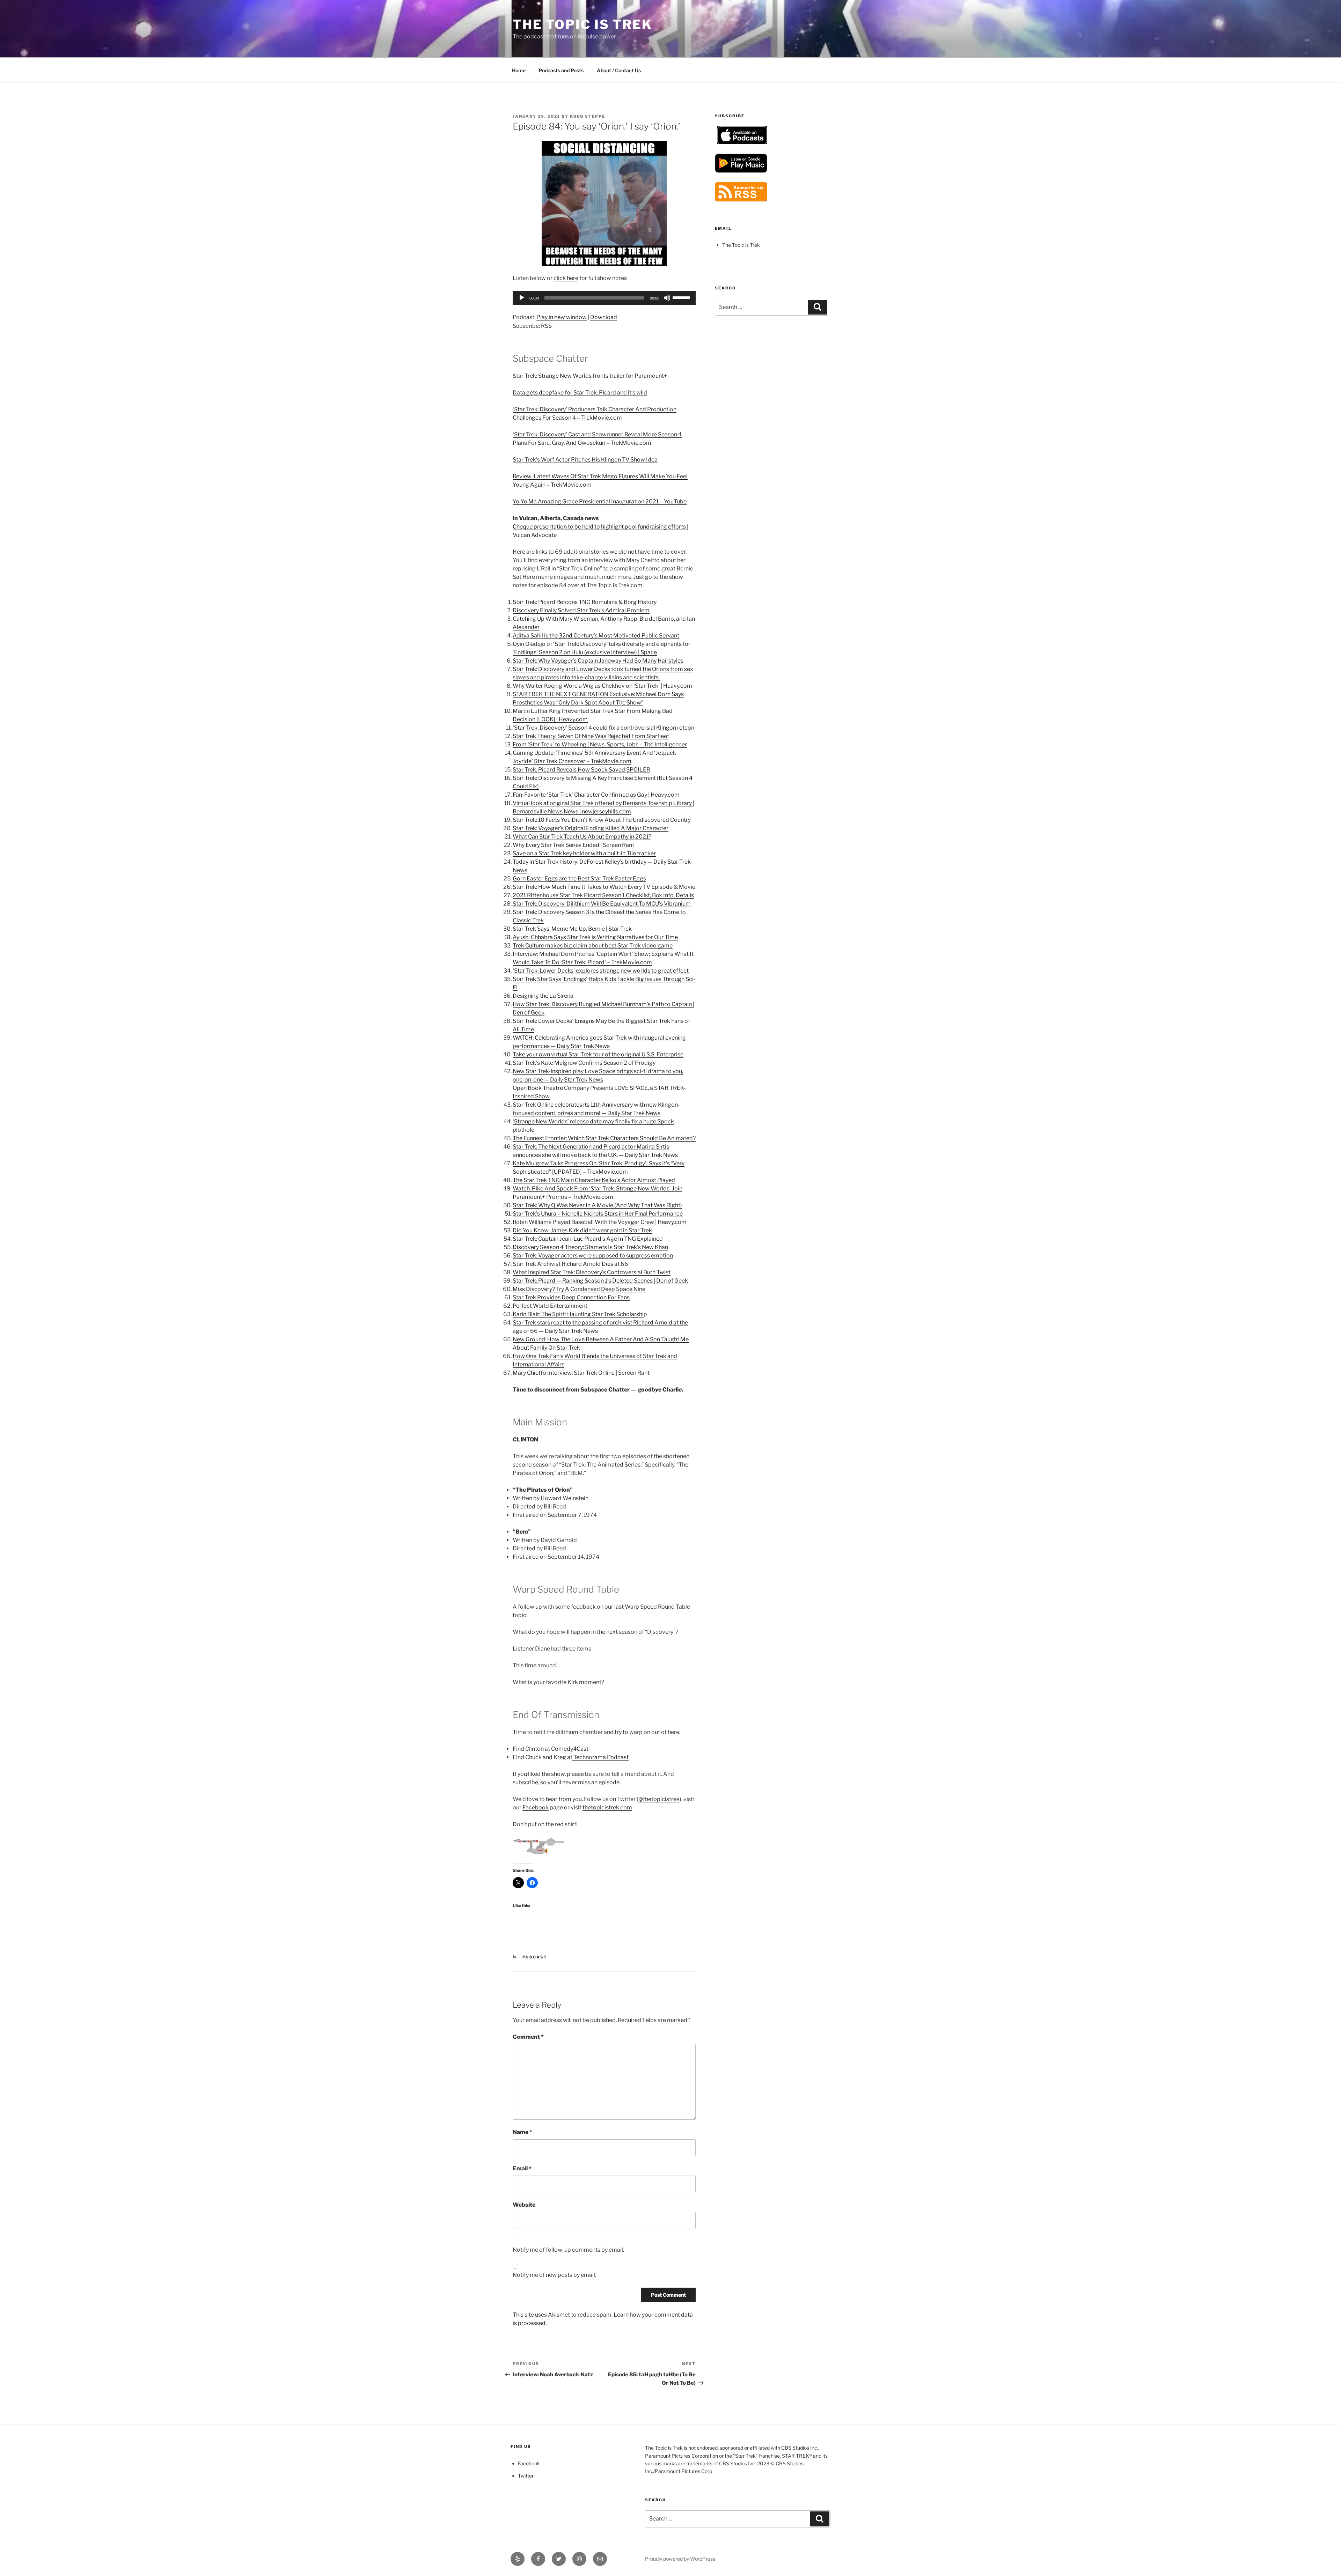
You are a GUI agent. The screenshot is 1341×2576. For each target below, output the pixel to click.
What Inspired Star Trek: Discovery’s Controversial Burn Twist (592, 1272)
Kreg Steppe (588, 116)
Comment (528, 2037)
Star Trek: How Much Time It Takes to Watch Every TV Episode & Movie (604, 887)
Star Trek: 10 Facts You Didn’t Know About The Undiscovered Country (602, 820)
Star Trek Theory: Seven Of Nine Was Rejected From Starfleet (591, 736)
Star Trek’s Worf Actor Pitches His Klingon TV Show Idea (585, 460)
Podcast (535, 1957)
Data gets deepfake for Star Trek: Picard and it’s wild (580, 393)
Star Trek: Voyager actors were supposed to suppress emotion (593, 1256)
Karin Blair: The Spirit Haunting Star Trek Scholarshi (578, 1314)
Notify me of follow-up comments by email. (568, 2250)
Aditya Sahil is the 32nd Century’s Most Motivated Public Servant (596, 636)
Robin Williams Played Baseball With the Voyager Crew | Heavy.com (600, 1222)
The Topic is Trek (582, 24)
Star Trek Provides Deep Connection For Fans (571, 1297)
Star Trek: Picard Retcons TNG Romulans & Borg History (585, 602)
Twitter (526, 2476)
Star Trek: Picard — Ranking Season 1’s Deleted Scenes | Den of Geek (600, 1281)
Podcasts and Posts (561, 70)
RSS (546, 326)
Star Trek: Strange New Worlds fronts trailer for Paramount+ (590, 376)
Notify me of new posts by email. (554, 2275)
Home (519, 70)
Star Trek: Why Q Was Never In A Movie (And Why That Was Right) (597, 1205)
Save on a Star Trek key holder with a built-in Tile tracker (584, 853)
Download (604, 317)
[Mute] (667, 298)
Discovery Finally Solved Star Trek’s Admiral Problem (581, 610)
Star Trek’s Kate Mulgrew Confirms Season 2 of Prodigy (584, 1063)
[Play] (522, 298)
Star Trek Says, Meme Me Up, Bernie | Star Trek (572, 929)
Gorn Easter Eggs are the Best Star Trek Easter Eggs (579, 879)
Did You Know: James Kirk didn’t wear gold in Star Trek (582, 1230)
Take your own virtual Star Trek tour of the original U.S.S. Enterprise (598, 1054)
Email (522, 2168)
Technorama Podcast (600, 1757)
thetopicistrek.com (607, 1807)
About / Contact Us (619, 70)
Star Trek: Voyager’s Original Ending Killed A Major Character (591, 828)
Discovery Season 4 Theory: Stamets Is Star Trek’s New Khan (590, 1247)
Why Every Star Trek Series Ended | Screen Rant (573, 845)
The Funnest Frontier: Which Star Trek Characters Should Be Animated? (604, 1138)
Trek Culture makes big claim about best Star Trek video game (593, 946)
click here (566, 278)
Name (522, 2132)
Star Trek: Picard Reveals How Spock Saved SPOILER (581, 770)
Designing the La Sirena (543, 996)
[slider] (682, 297)
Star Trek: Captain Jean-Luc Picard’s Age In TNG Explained (588, 1239)
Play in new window (562, 317)
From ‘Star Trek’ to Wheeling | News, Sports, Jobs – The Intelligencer (600, 744)
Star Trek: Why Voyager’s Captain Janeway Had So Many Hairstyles (598, 661)
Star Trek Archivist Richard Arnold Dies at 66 (570, 1264)
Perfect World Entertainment (550, 1306)
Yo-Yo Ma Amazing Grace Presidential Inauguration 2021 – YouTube (600, 501)
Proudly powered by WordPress (680, 2559)
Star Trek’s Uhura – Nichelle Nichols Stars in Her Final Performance (598, 1214)
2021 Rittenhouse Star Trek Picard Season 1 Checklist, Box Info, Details (603, 895)
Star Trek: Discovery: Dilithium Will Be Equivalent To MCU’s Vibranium (602, 904)
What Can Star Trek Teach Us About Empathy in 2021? (582, 837)
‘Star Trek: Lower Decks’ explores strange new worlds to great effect (601, 971)
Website (524, 2205)
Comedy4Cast (569, 1749)
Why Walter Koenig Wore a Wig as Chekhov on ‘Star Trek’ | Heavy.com (602, 686)
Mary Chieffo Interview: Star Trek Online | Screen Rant (581, 1373)
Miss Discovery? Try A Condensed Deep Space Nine (579, 1289)
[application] (604, 298)
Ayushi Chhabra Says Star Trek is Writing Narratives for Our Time (595, 937)
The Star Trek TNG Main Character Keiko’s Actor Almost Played (594, 1180)
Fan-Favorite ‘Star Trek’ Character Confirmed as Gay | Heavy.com (596, 795)
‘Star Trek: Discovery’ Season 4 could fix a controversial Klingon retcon (603, 728)
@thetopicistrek (659, 1799)
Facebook (536, 1807)
